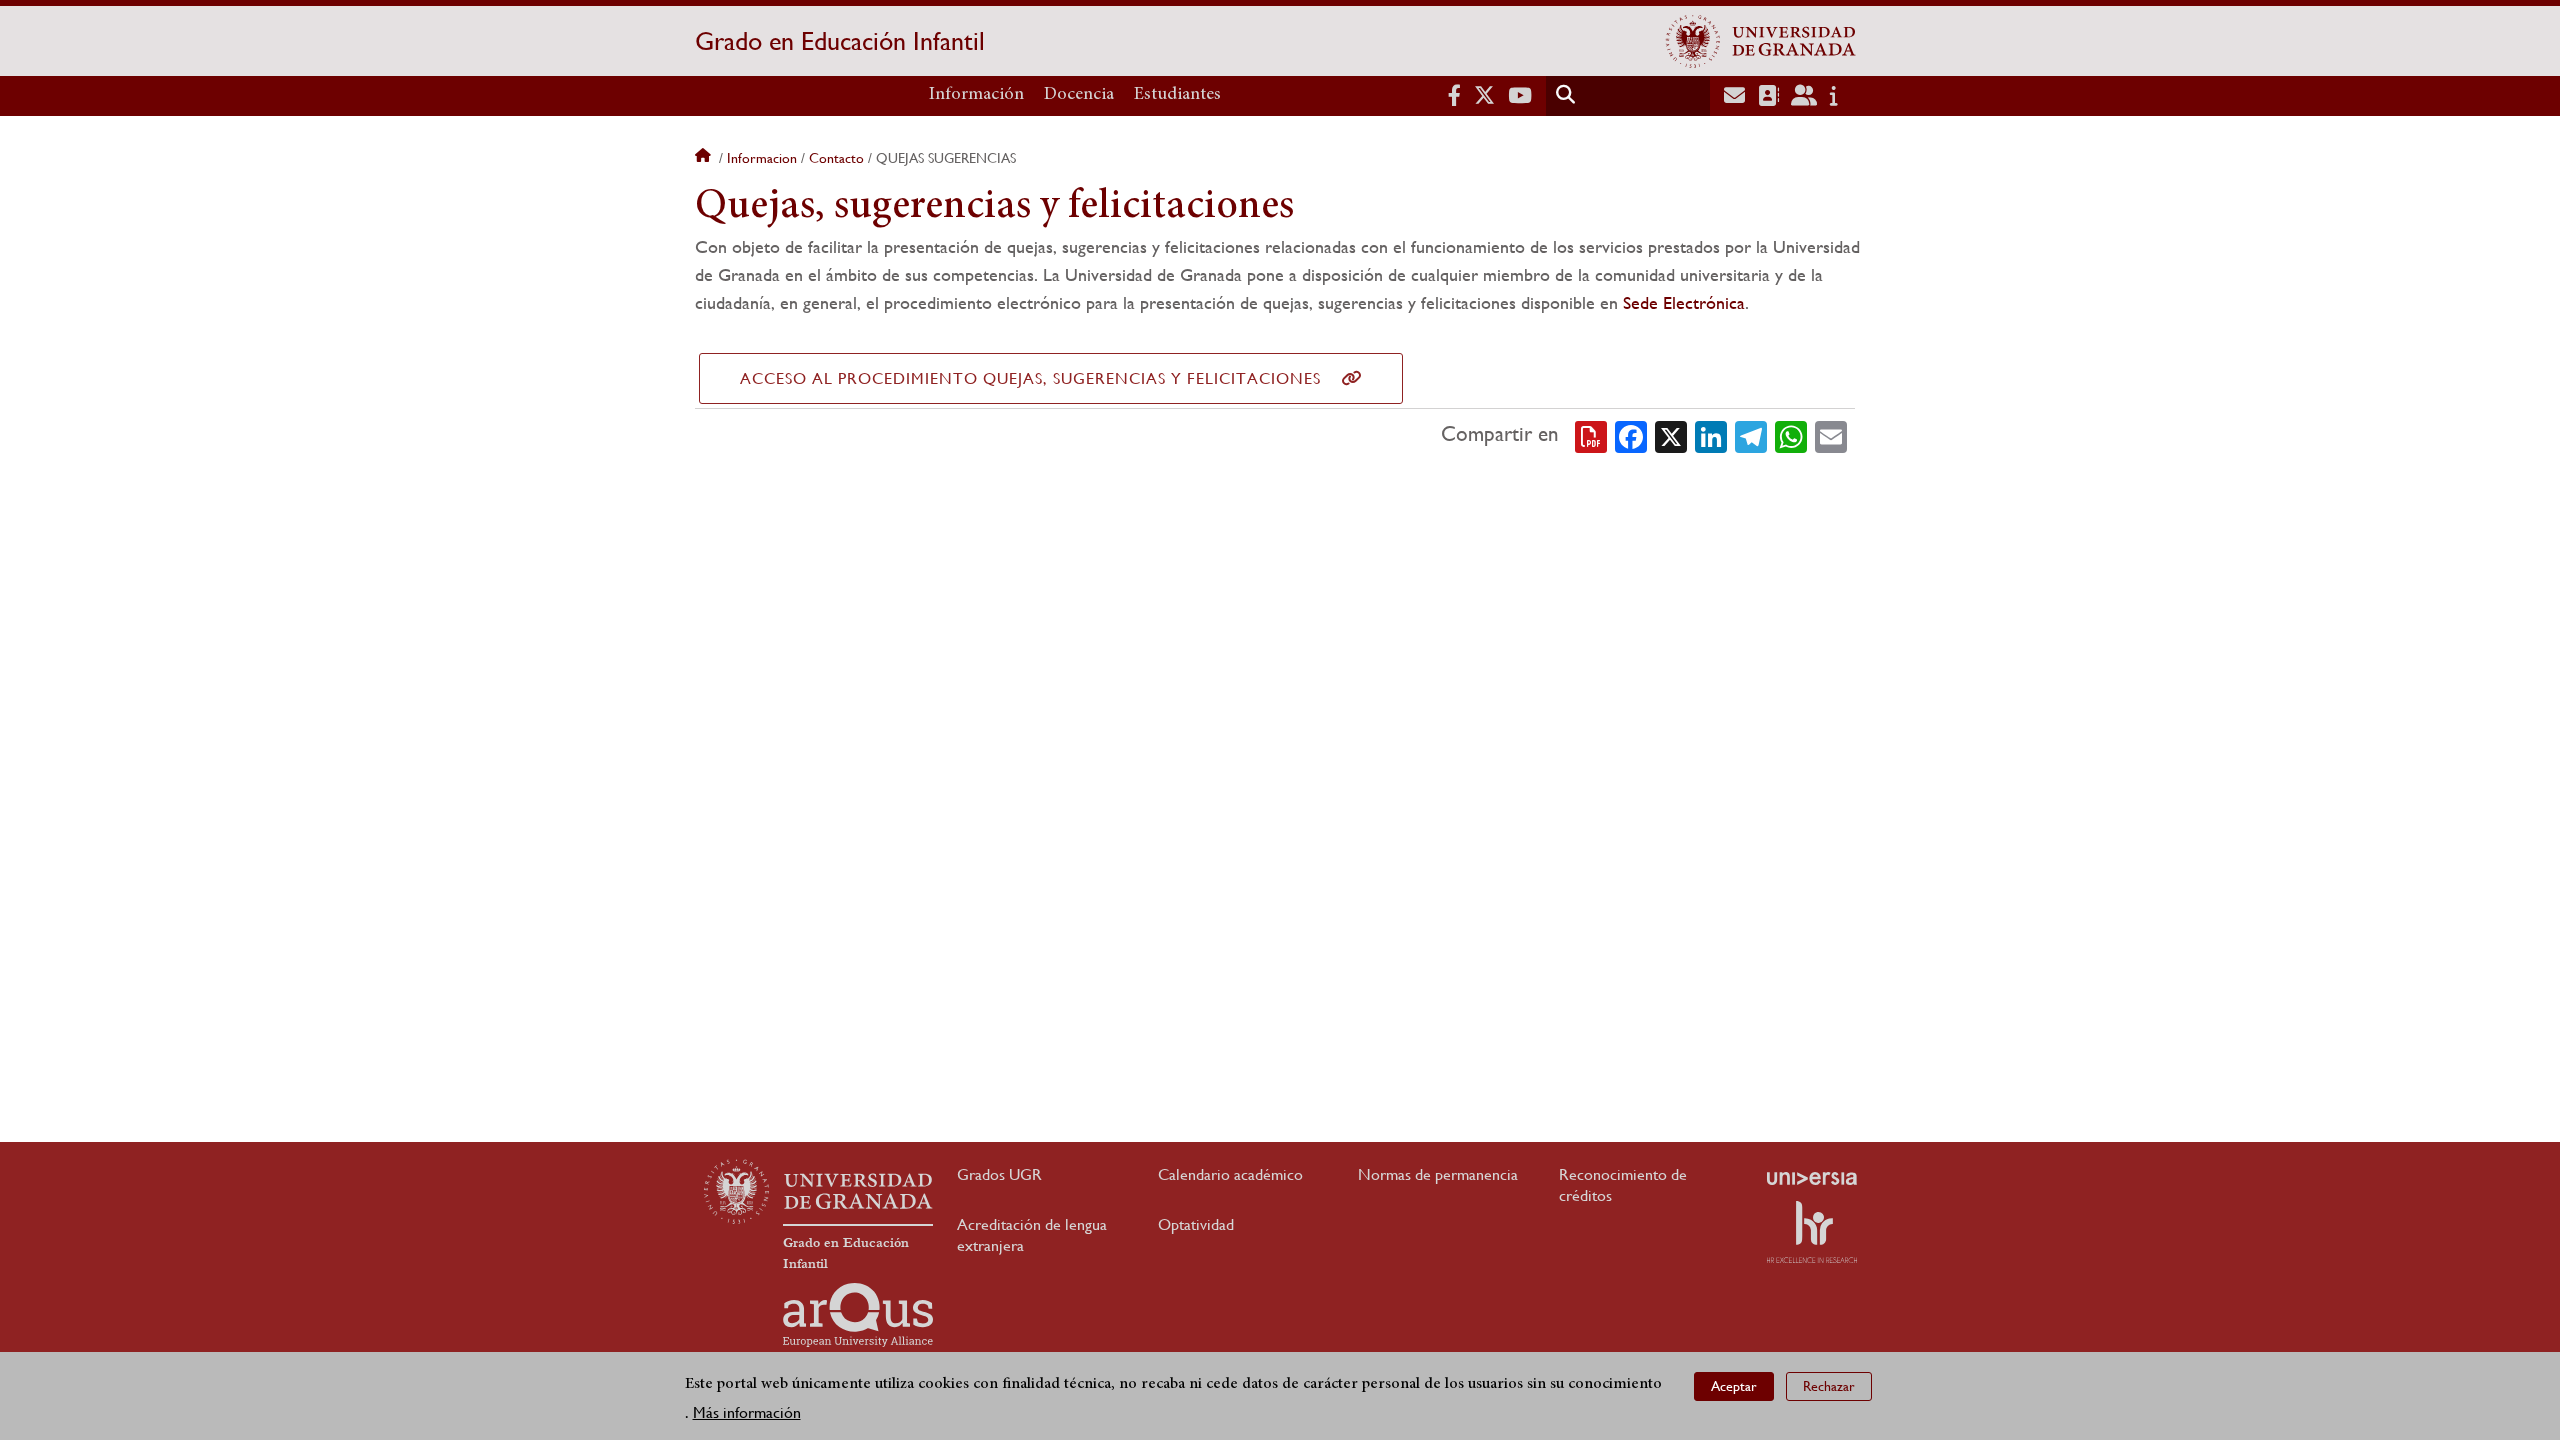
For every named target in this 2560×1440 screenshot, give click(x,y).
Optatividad (1196, 1224)
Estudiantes (1177, 95)
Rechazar (1829, 1386)
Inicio (705, 158)
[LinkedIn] (1711, 435)
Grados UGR (999, 1174)
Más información (747, 1411)
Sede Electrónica (1684, 302)
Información (976, 95)
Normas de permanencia (1438, 1174)
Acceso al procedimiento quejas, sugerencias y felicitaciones (1030, 378)
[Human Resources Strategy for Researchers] (1812, 1232)
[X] (1671, 435)
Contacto (836, 158)
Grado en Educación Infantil (840, 41)
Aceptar (1734, 1386)
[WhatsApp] (1791, 435)
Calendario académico (1230, 1174)
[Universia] (1812, 1178)
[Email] (1831, 435)
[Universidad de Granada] (1761, 41)
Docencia (1079, 95)
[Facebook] (1631, 435)
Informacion (762, 158)
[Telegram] (1751, 435)
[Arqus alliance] (858, 1315)
